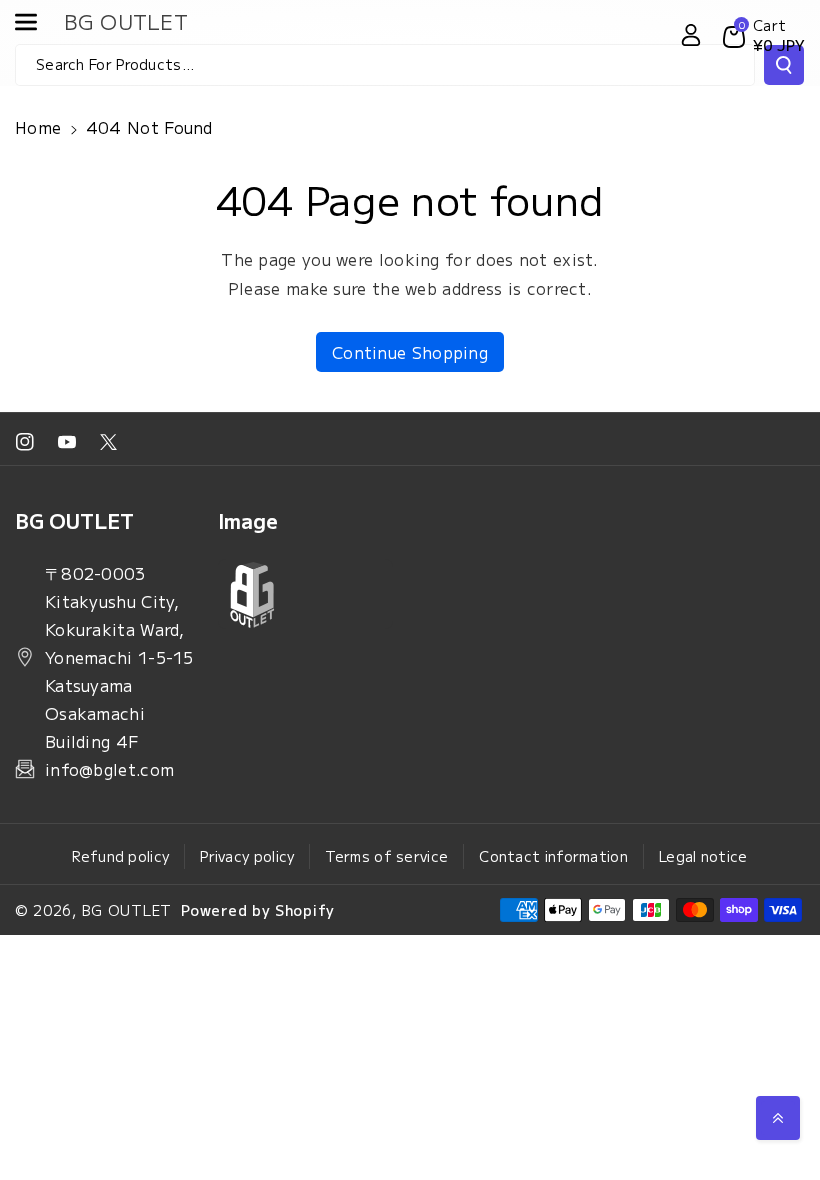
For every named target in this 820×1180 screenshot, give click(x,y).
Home (38, 127)
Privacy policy (247, 856)
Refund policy (120, 856)
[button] (37, 22)
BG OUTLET (127, 910)
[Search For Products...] (784, 65)
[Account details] (691, 35)
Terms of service (386, 856)
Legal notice (703, 856)
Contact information (553, 856)
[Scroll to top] (778, 1118)
